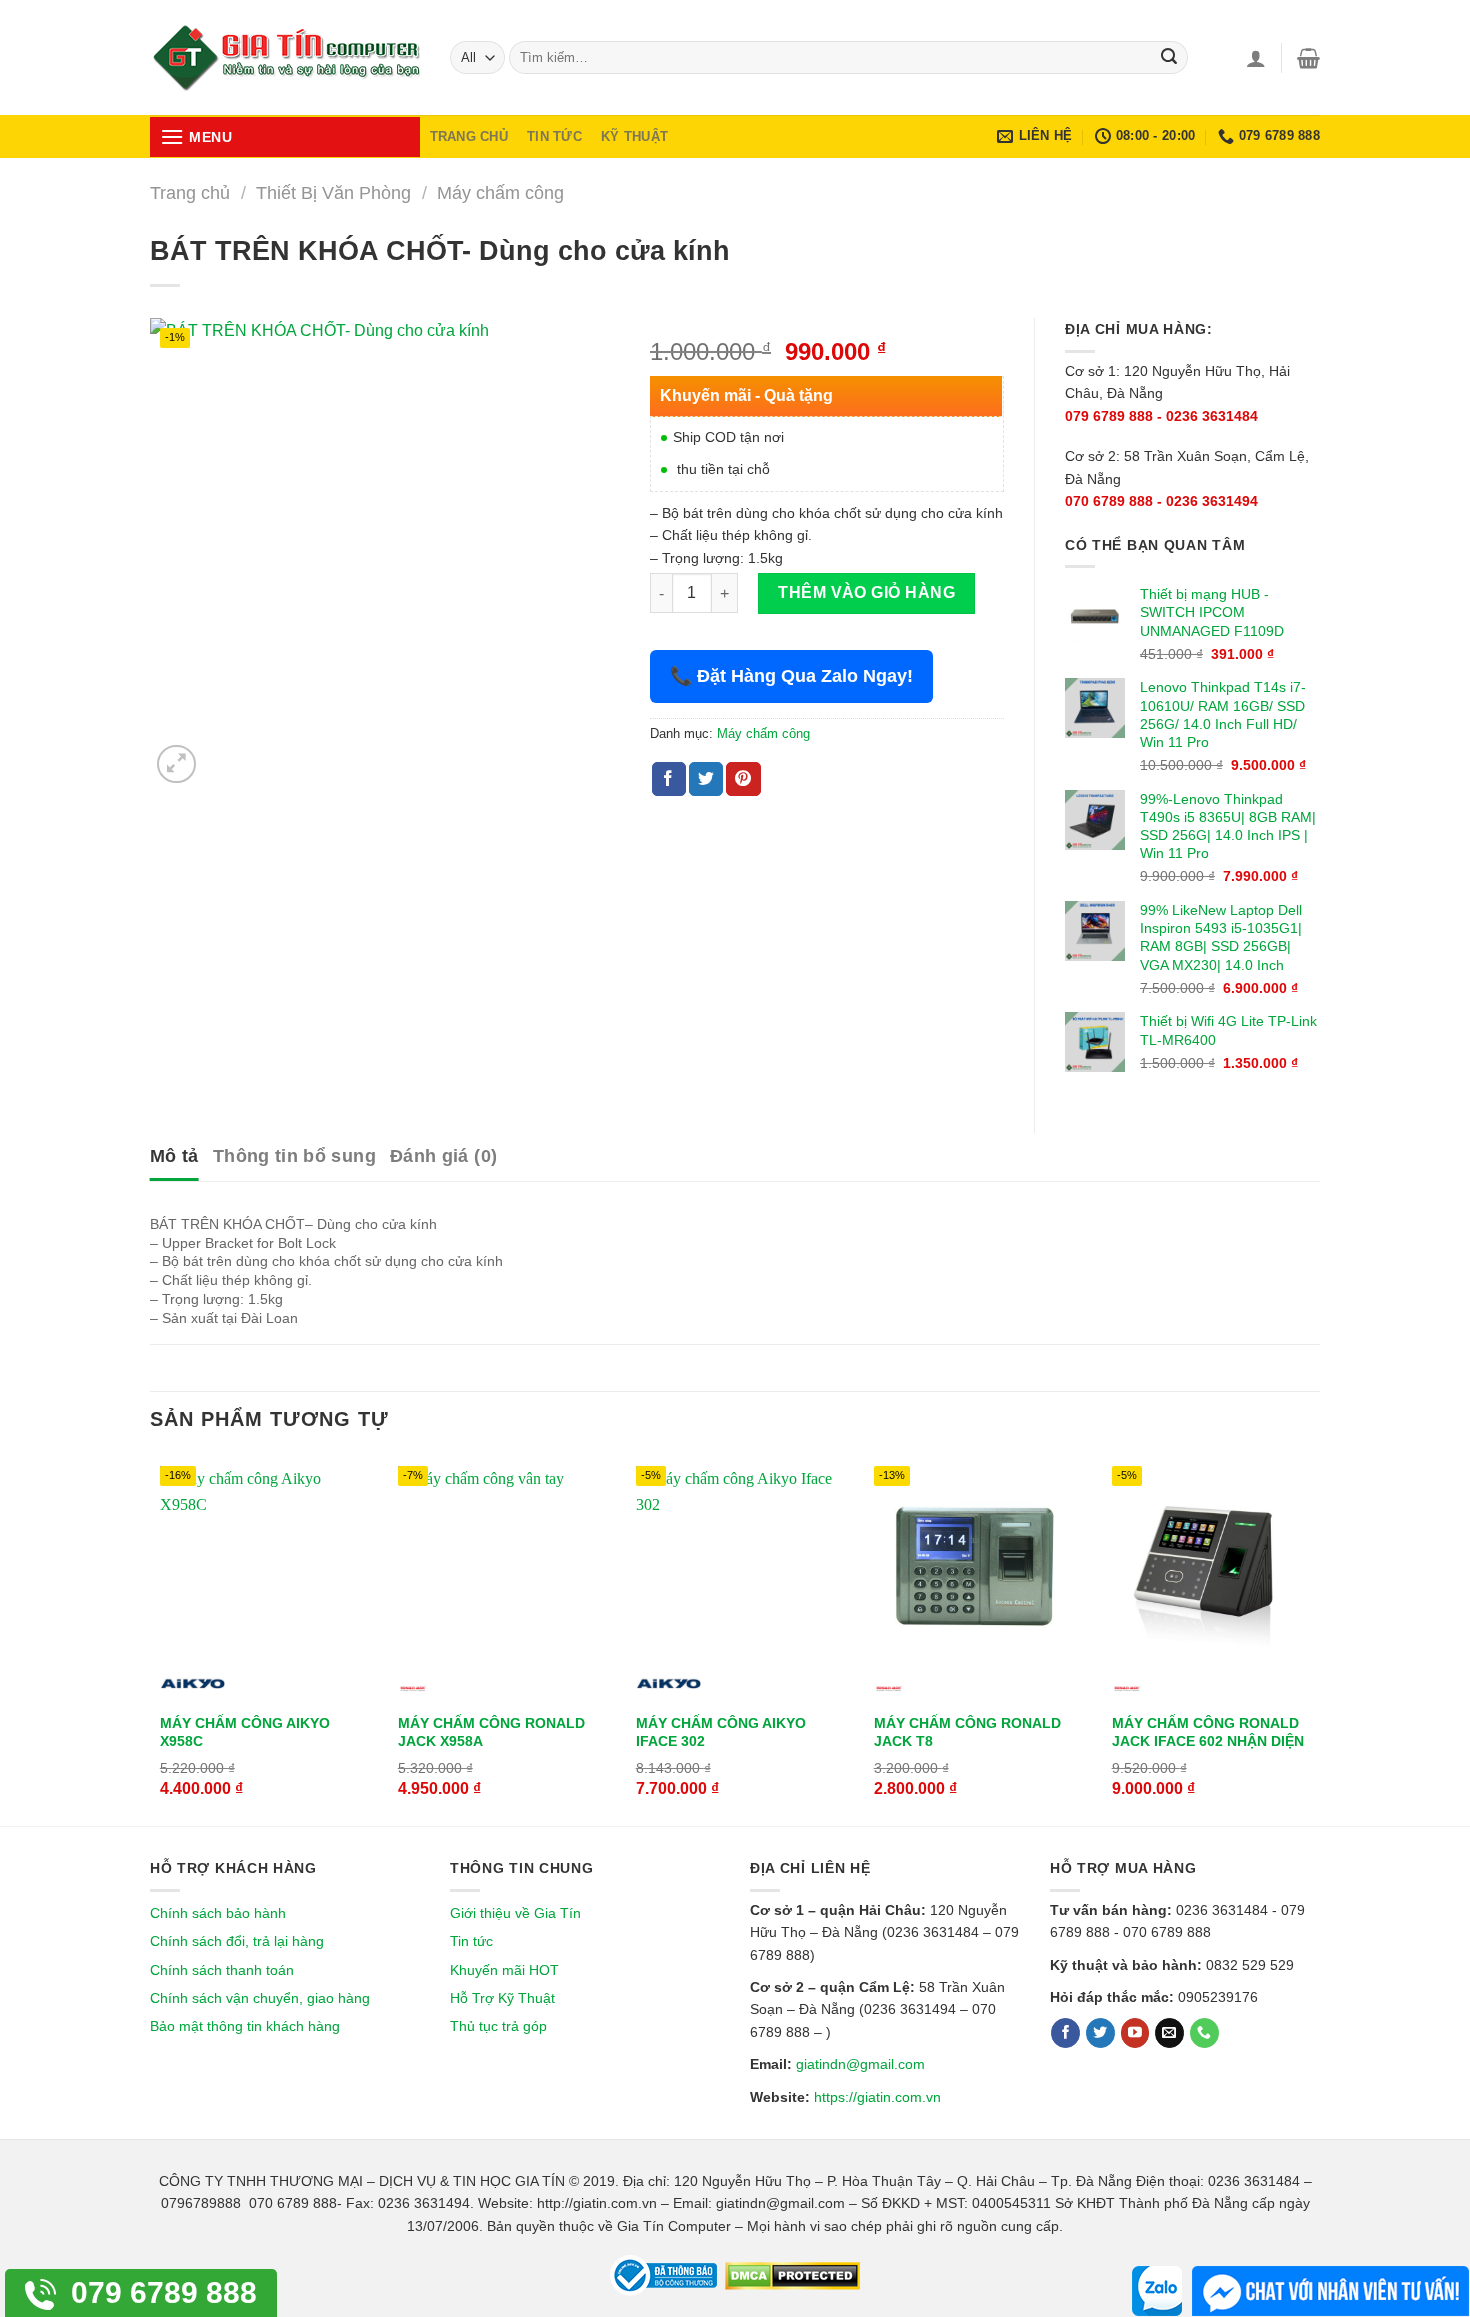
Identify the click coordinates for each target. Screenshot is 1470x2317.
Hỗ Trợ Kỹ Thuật (502, 1998)
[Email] (1169, 2033)
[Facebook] (1065, 2033)
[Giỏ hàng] (1308, 58)
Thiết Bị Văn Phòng (333, 192)
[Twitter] (1100, 2033)
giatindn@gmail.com (860, 2064)
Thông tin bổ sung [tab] (294, 1156)
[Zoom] (176, 764)
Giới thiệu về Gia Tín (515, 1913)
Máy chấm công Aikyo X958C (245, 1732)
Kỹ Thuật (634, 136)
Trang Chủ (469, 136)
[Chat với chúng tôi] (1330, 2291)
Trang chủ (190, 192)
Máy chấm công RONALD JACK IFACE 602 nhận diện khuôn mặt (1208, 1741)
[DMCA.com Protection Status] (790, 2275)
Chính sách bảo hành (218, 1913)
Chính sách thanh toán (222, 1970)
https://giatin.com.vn (877, 2097)
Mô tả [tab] (174, 1156)
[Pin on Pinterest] (743, 779)
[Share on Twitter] (706, 779)
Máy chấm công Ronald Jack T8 (967, 1732)
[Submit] (1169, 58)
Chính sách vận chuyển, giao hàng (260, 1998)
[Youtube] (1135, 2033)
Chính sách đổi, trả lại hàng (237, 1941)
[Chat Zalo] (1157, 2291)
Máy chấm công (500, 192)
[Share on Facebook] (669, 779)
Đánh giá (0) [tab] (443, 1156)
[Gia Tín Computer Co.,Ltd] (285, 58)
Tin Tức (554, 136)
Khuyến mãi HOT (504, 1970)
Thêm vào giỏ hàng (866, 592)
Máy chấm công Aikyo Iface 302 (721, 1732)
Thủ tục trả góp (498, 2026)
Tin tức (471, 1941)
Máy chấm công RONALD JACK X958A (491, 1732)
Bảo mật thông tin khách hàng (245, 2026)
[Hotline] (1204, 2033)
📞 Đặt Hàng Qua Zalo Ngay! (791, 676)
